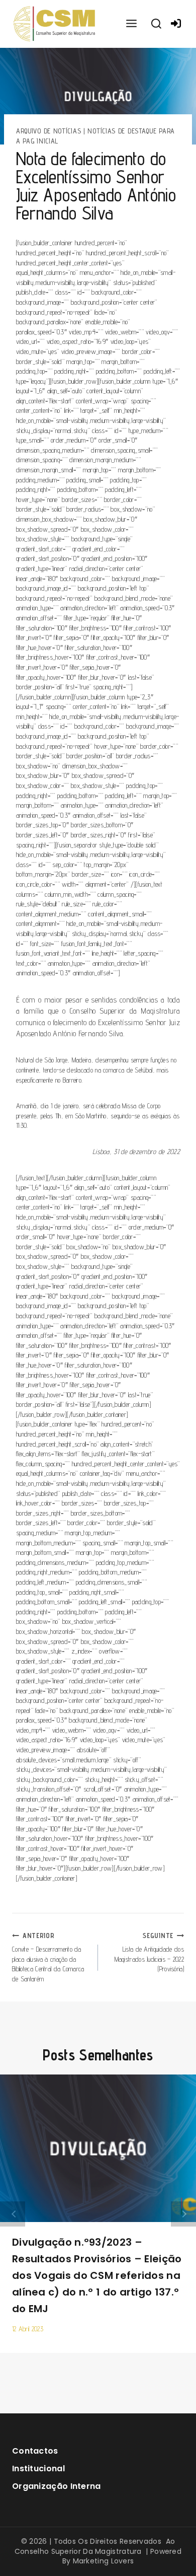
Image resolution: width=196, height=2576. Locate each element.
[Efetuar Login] (176, 24)
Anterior (13, 2214)
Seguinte (183, 2214)
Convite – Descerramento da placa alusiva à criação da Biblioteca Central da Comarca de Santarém (48, 1957)
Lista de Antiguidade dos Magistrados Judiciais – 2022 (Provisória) (149, 1952)
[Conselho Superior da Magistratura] (55, 24)
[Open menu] (131, 24)
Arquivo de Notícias (48, 131)
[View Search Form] (156, 24)
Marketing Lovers (104, 2561)
